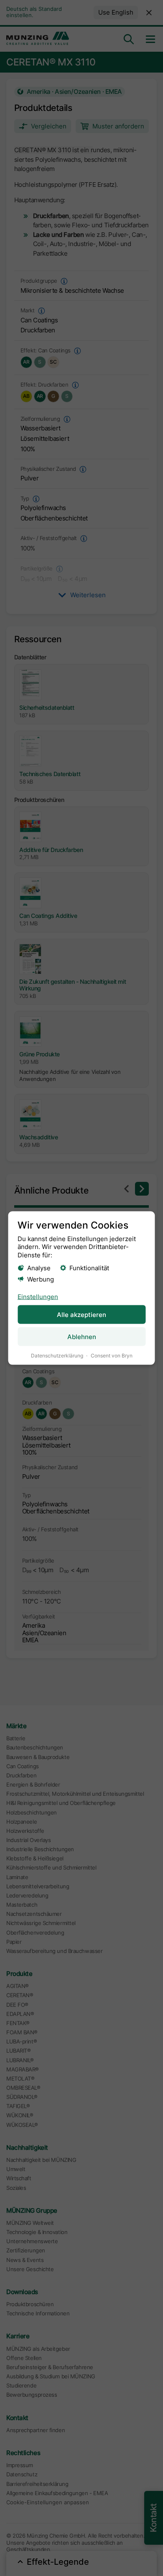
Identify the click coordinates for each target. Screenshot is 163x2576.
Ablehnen (82, 1336)
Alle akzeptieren (81, 1315)
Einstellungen (38, 1296)
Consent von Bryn (112, 1355)
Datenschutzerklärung (57, 1355)
